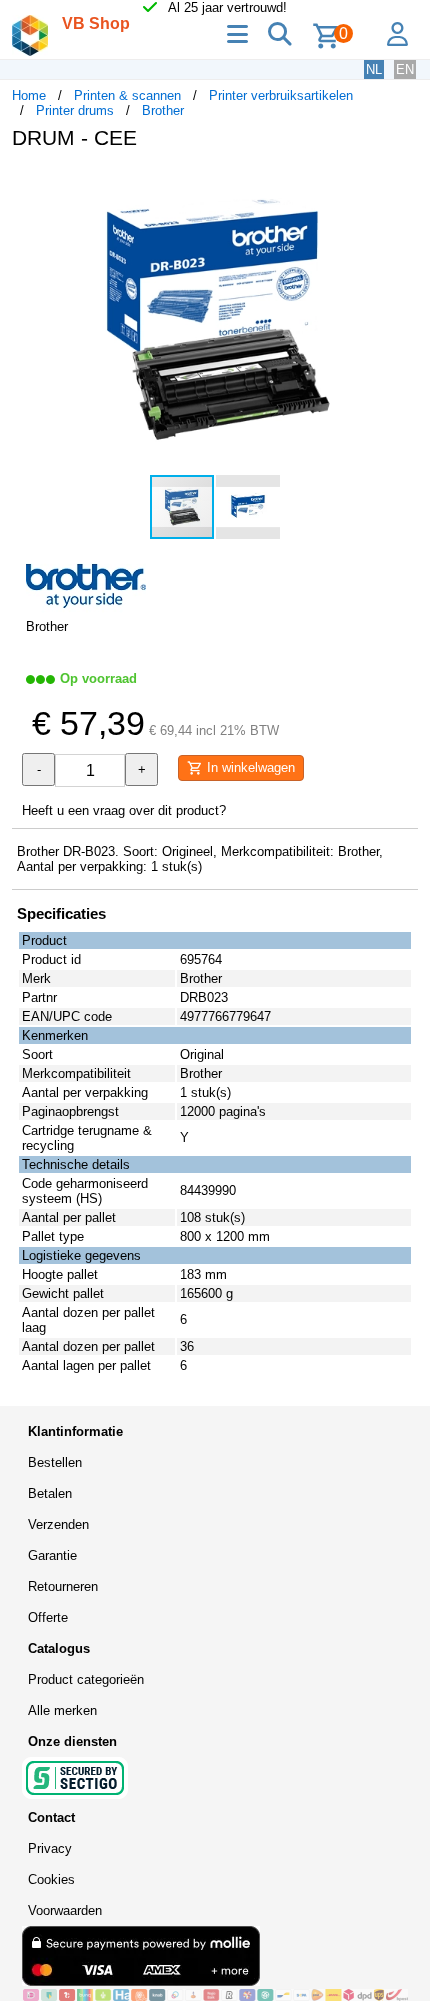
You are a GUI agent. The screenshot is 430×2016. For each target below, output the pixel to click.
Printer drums (75, 110)
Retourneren (63, 1586)
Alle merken (62, 1710)
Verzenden (58, 1524)
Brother (163, 110)
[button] (400, 186)
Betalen (50, 1493)
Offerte (48, 1617)
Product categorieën (86, 1679)
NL (374, 69)
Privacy (50, 1848)
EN (405, 69)
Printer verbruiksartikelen (281, 95)
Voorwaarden (65, 1910)
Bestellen (55, 1462)
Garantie (52, 1555)
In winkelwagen (249, 767)
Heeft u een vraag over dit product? (124, 810)
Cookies (51, 1879)
